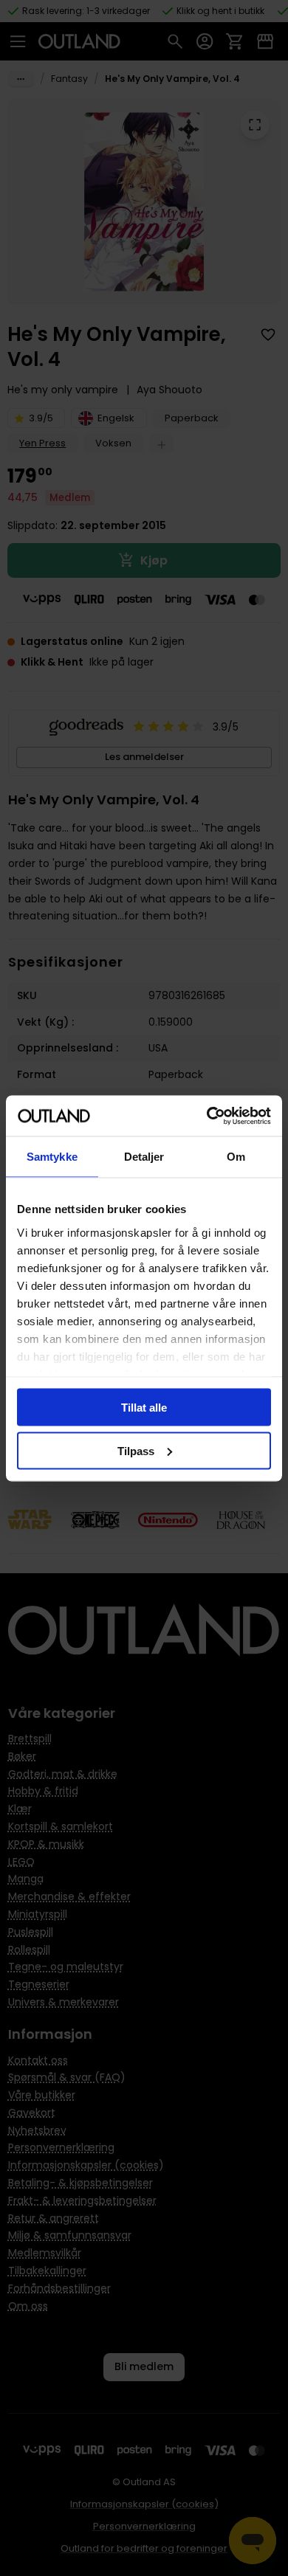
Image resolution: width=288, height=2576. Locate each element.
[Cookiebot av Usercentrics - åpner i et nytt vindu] (207, 1116)
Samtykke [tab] (52, 1157)
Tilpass (136, 1450)
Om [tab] (236, 1157)
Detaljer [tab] (144, 1157)
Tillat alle (144, 1408)
